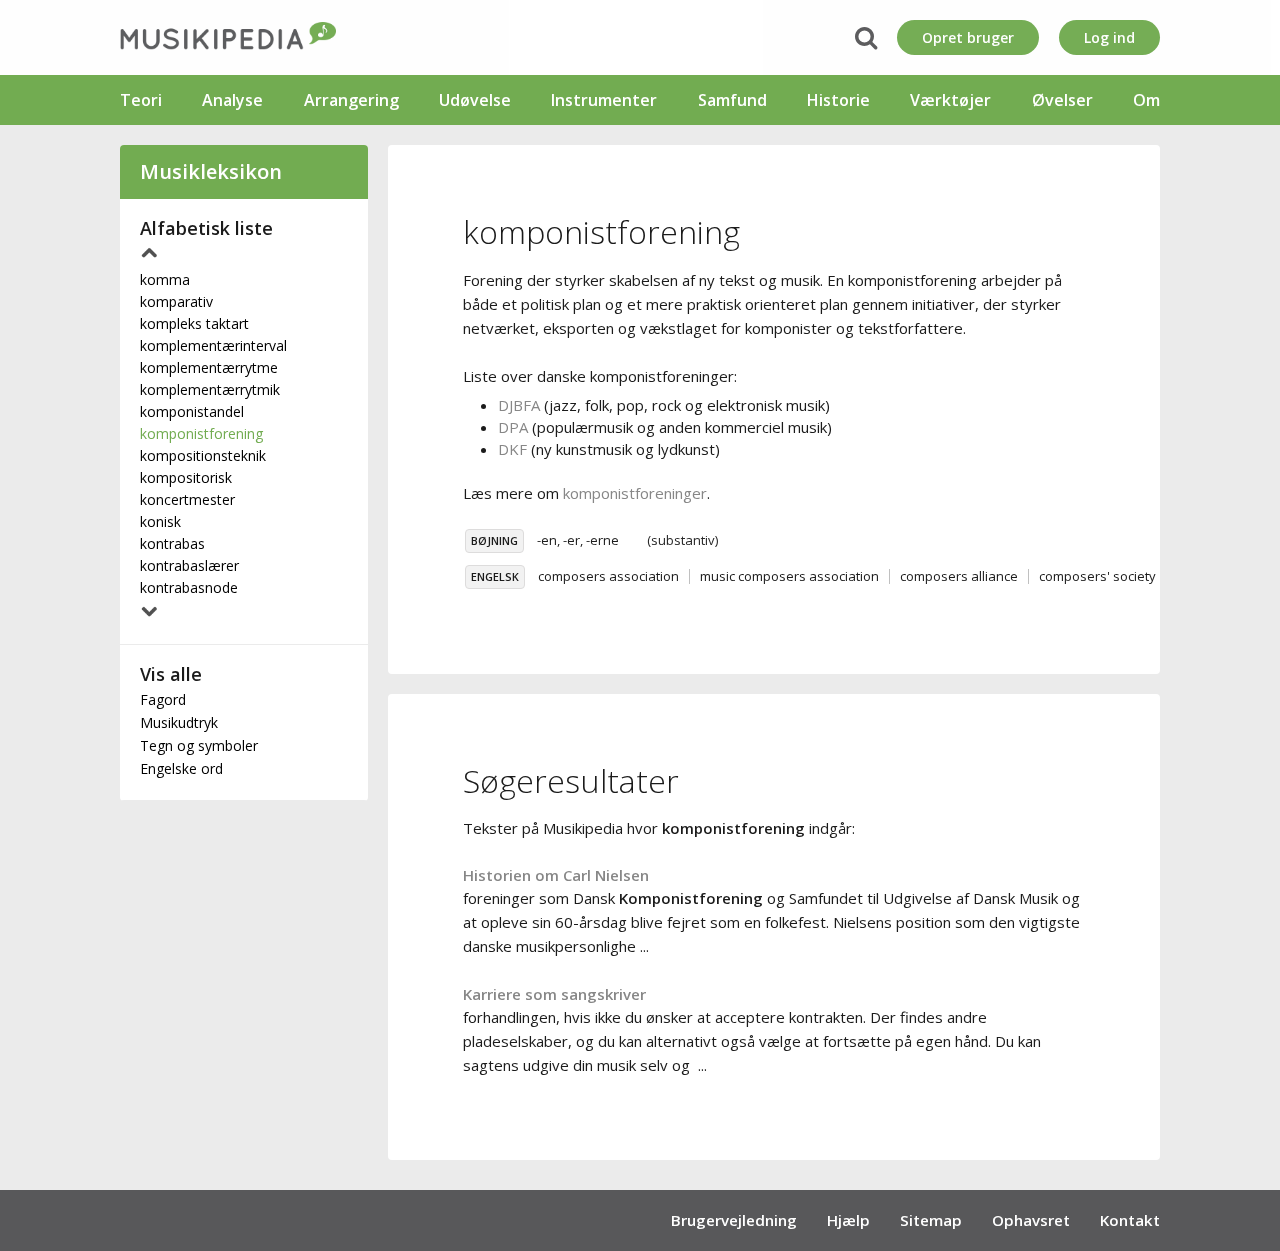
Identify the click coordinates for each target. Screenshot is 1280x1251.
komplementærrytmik (210, 389)
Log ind (1109, 37)
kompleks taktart (194, 323)
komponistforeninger (635, 493)
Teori (141, 100)
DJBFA (519, 405)
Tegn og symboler (199, 745)
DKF (512, 449)
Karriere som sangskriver (554, 994)
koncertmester (187, 499)
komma (165, 279)
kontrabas (172, 543)
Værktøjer (950, 100)
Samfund (732, 100)
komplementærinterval (213, 345)
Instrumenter (604, 100)
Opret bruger (968, 37)
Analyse (232, 100)
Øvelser (1062, 100)
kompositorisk (186, 477)
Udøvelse (475, 100)
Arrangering (351, 100)
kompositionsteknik (203, 455)
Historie (838, 100)
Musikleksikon (211, 171)
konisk (160, 521)
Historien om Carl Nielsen (556, 875)
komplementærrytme (209, 367)
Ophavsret (1031, 1220)
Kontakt (1130, 1220)
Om (1146, 100)
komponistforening (201, 433)
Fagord (163, 699)
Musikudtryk (179, 722)
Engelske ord (181, 768)
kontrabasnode (189, 587)
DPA (513, 427)
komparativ (176, 301)
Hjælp (848, 1220)
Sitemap (931, 1220)
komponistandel (192, 411)
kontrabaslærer (189, 565)
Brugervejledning (734, 1220)
